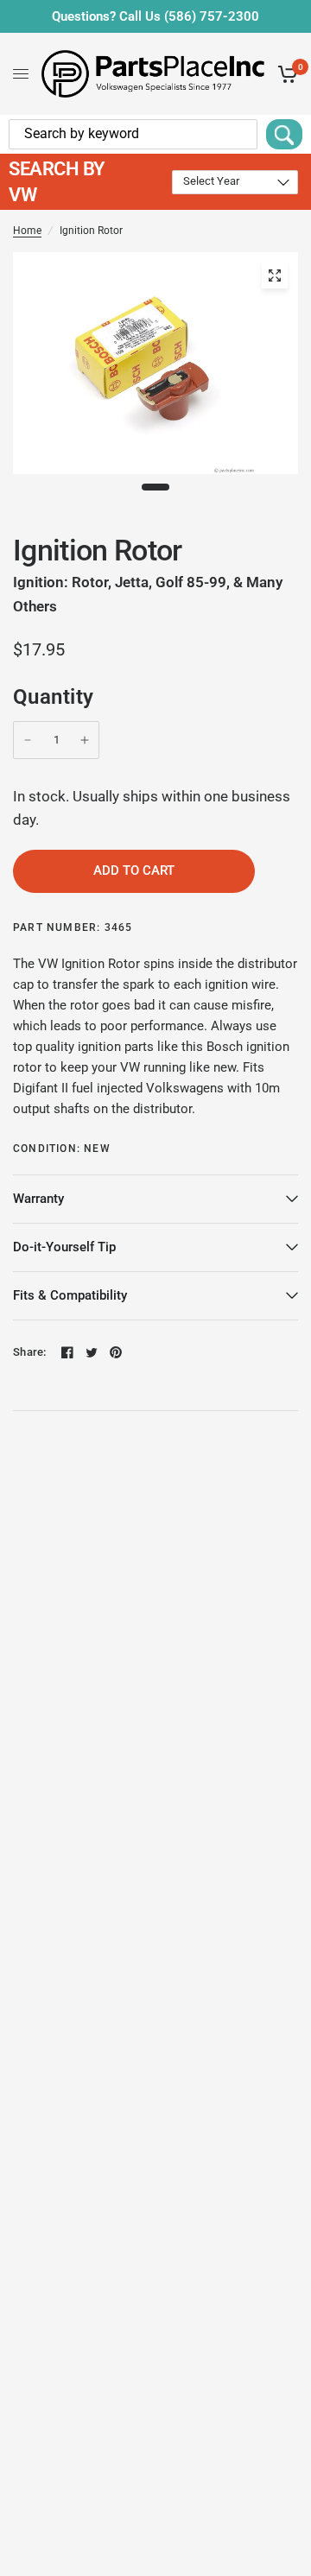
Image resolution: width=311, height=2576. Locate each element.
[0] (285, 74)
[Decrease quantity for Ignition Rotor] (28, 740)
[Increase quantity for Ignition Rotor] (85, 740)
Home (27, 231)
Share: (30, 1352)
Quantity (54, 697)
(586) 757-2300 (212, 16)
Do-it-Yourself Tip (64, 1247)
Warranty (38, 1199)
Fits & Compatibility (70, 1295)
